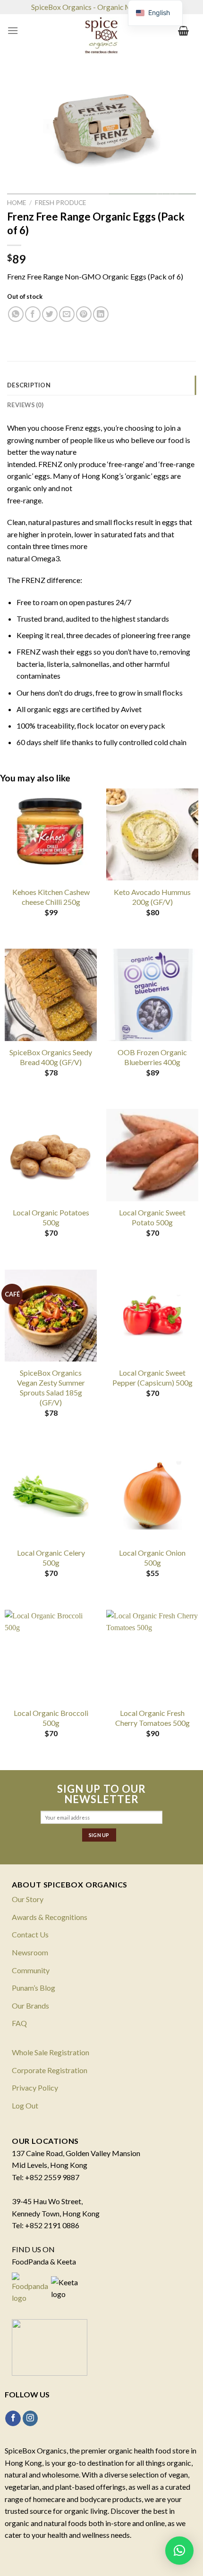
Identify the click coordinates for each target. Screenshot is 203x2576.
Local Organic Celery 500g (51, 1558)
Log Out (25, 2105)
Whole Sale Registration (51, 2052)
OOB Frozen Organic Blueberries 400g (152, 1057)
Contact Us (30, 1934)
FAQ (19, 2023)
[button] (179, 2551)
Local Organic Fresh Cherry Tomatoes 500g (152, 1718)
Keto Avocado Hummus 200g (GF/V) (152, 897)
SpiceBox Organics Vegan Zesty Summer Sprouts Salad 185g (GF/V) (51, 1387)
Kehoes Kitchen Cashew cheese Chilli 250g (51, 897)
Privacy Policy (35, 2088)
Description (29, 385)
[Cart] (183, 31)
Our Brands (30, 2006)
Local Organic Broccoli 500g (51, 1718)
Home (17, 203)
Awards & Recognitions (50, 1917)
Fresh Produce (60, 203)
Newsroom (30, 1952)
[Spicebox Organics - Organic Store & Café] (101, 38)
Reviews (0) (25, 405)
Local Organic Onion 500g (152, 1558)
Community (31, 1970)
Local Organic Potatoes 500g (51, 1217)
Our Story (28, 1899)
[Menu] (13, 30)
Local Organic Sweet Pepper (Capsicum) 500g (152, 1378)
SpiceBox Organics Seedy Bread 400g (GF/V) (51, 1057)
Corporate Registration (50, 2070)
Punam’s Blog (34, 1988)
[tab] (101, 385)
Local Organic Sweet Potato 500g (152, 1217)
